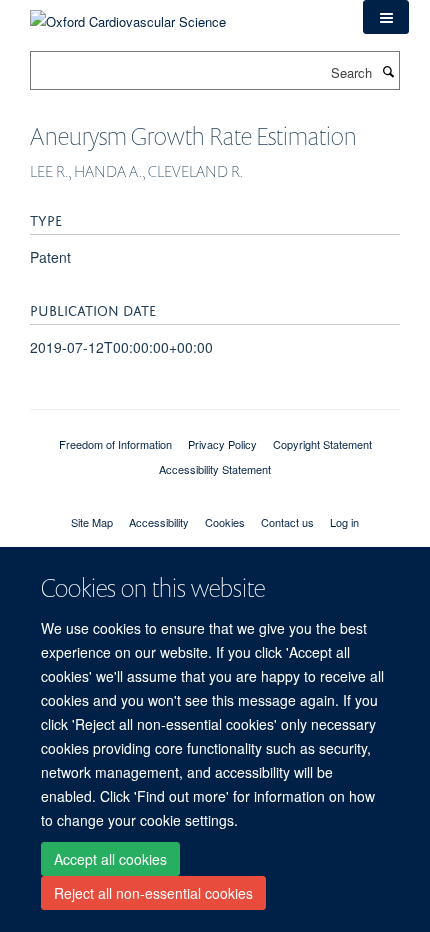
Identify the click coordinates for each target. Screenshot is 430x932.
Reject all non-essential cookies (153, 893)
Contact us (287, 522)
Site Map (92, 522)
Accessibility (159, 522)
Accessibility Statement (215, 469)
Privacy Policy (222, 444)
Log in (344, 522)
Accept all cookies (110, 859)
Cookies (225, 522)
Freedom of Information (115, 444)
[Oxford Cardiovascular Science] (128, 14)
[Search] (388, 71)
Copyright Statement (322, 444)
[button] (386, 17)
